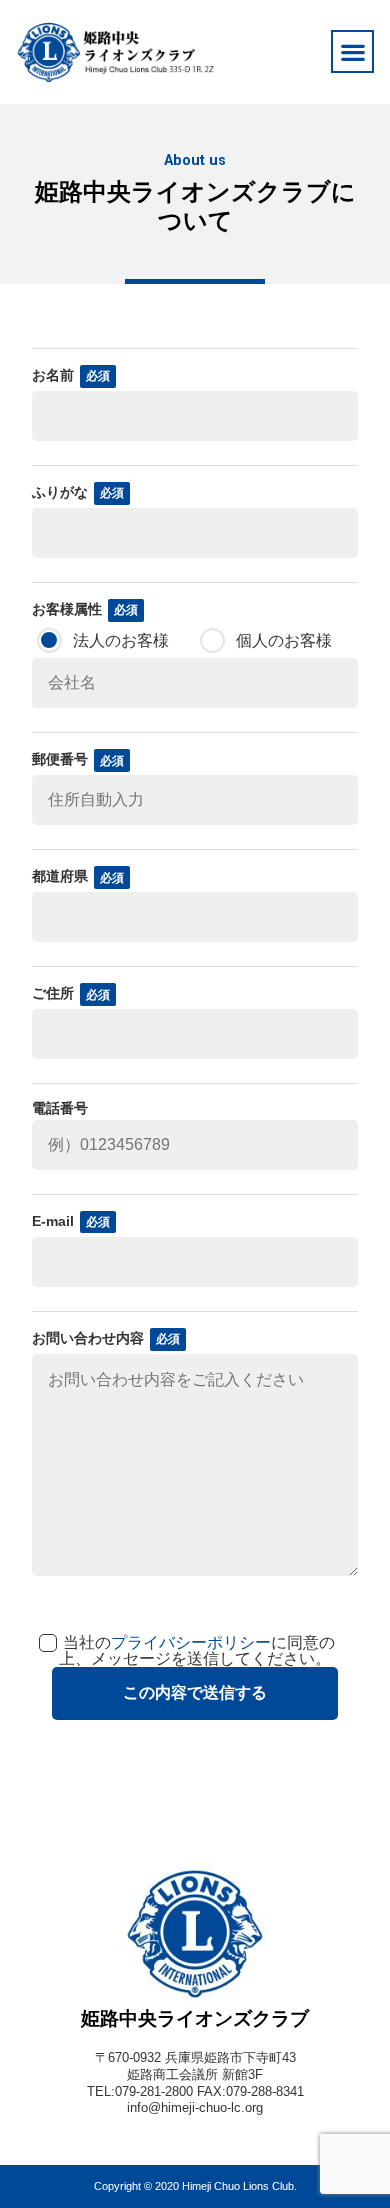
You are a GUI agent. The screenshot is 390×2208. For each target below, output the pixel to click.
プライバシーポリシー (191, 1642)
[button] (352, 51)
